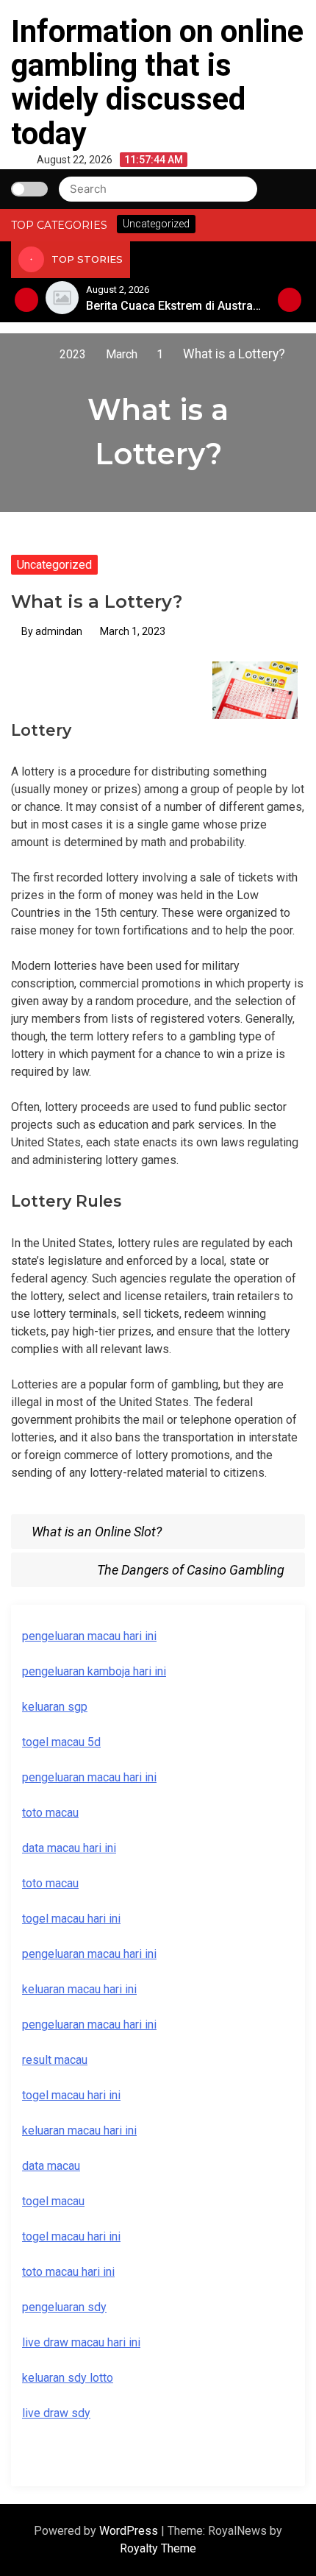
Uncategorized (54, 565)
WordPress (130, 2531)
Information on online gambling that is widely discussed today (157, 82)
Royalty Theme (158, 2548)
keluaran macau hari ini (79, 2130)
